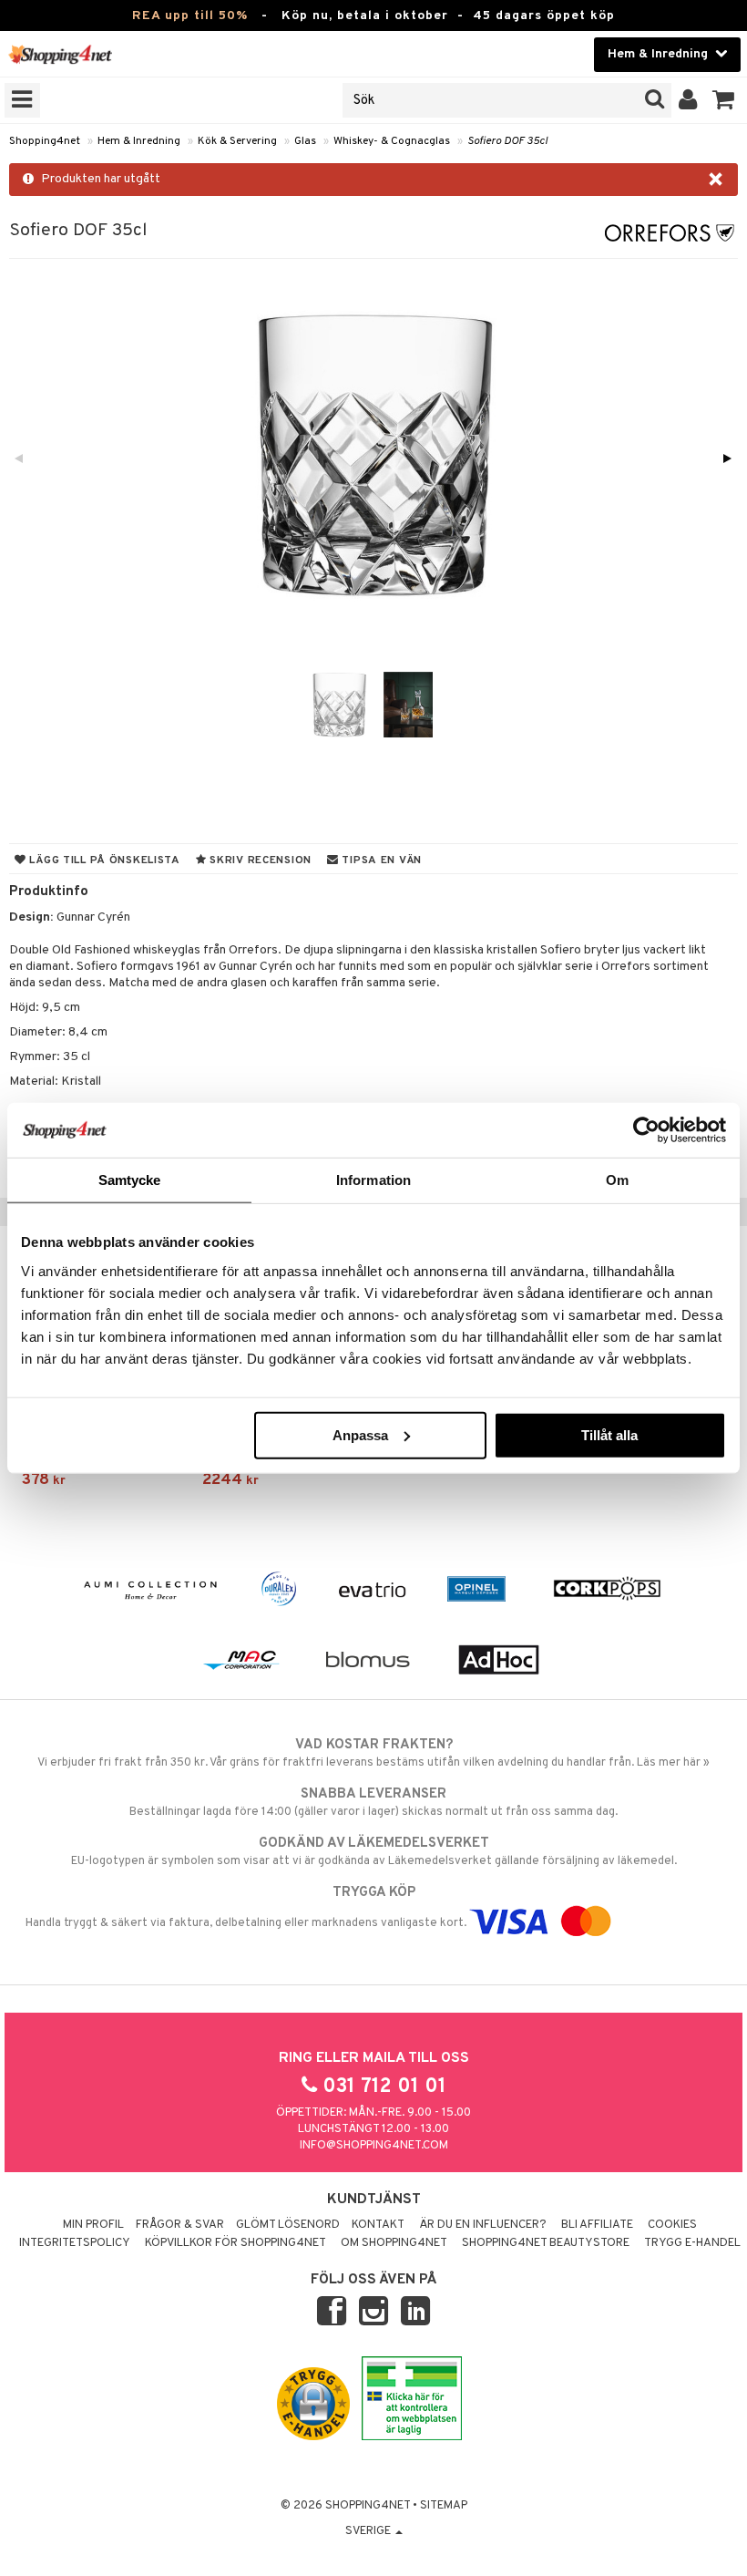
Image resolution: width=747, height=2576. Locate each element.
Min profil (93, 2225)
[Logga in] (688, 100)
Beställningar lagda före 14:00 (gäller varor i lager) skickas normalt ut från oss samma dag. (373, 1803)
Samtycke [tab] (130, 1180)
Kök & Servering (237, 141)
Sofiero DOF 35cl (507, 141)
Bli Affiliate (597, 2225)
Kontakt (378, 2225)
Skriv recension (259, 860)
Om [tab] (617, 1180)
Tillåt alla (609, 1434)
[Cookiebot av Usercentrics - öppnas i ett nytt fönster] (646, 1130)
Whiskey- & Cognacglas (392, 141)
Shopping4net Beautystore (546, 2243)
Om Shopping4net (394, 2243)
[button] (724, 100)
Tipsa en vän (380, 860)
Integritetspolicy (75, 2243)
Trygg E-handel (692, 2243)
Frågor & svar (180, 2225)
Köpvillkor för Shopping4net (235, 2243)
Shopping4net (45, 141)
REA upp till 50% (190, 16)
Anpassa (360, 1434)
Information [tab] (373, 1180)
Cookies (672, 2225)
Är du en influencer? (483, 2225)
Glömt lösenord (288, 2225)
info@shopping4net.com (374, 2146)
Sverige (369, 2531)
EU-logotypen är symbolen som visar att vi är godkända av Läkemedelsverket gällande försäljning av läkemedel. (374, 1852)
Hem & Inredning (139, 141)
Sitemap (444, 2506)
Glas (305, 141)
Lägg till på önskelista (103, 860)
